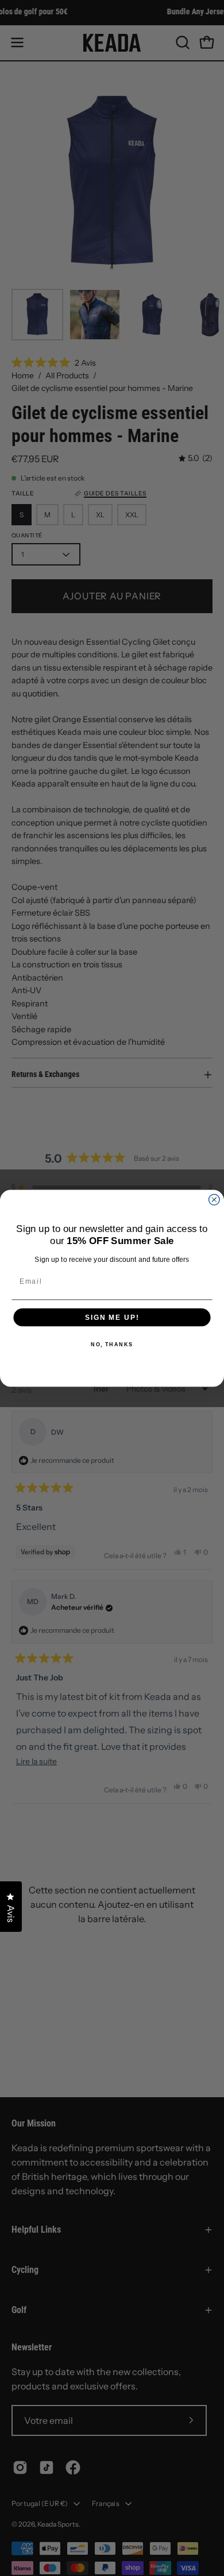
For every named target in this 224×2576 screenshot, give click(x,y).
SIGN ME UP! (112, 1317)
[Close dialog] (214, 1200)
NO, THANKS (112, 1344)
